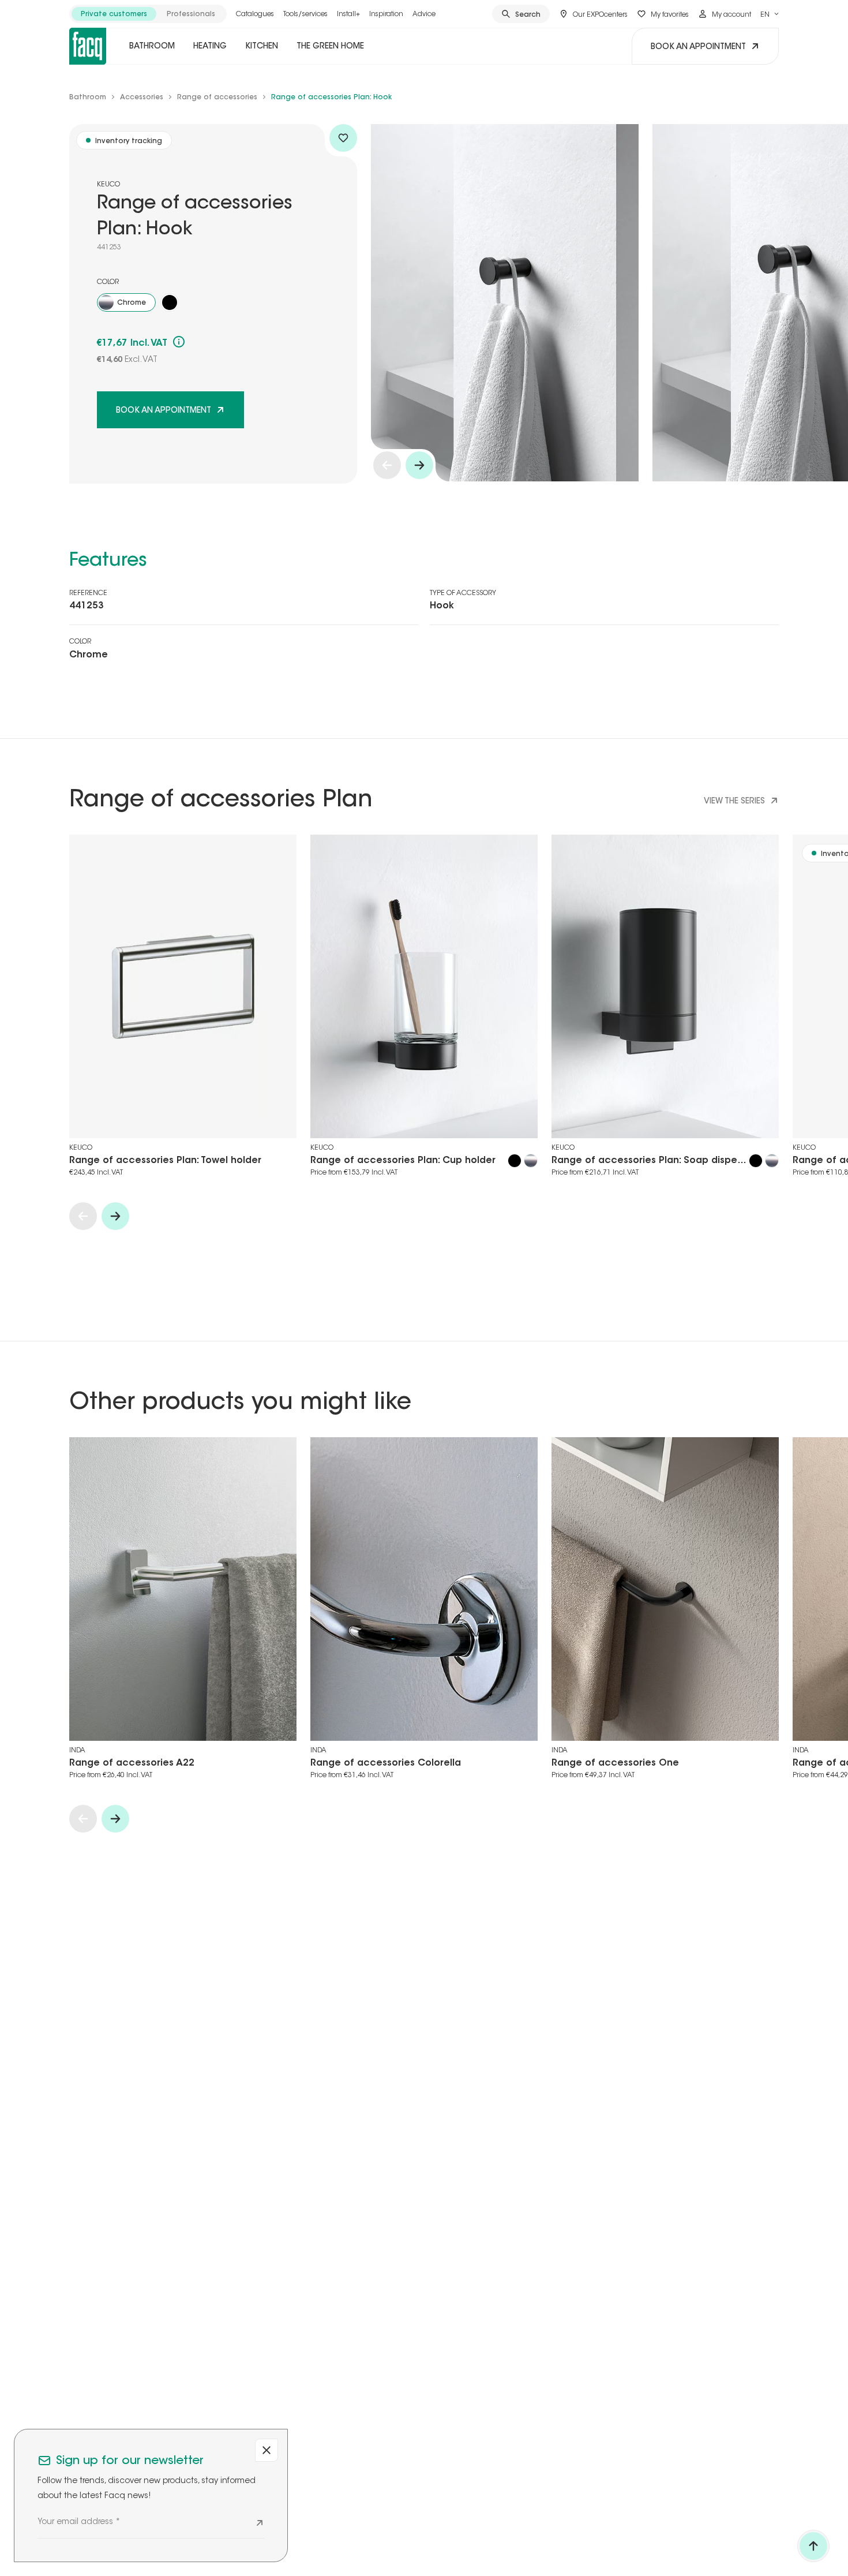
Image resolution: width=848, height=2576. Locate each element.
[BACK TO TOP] (813, 2546)
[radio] (114, 14)
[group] (148, 14)
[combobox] (770, 14)
